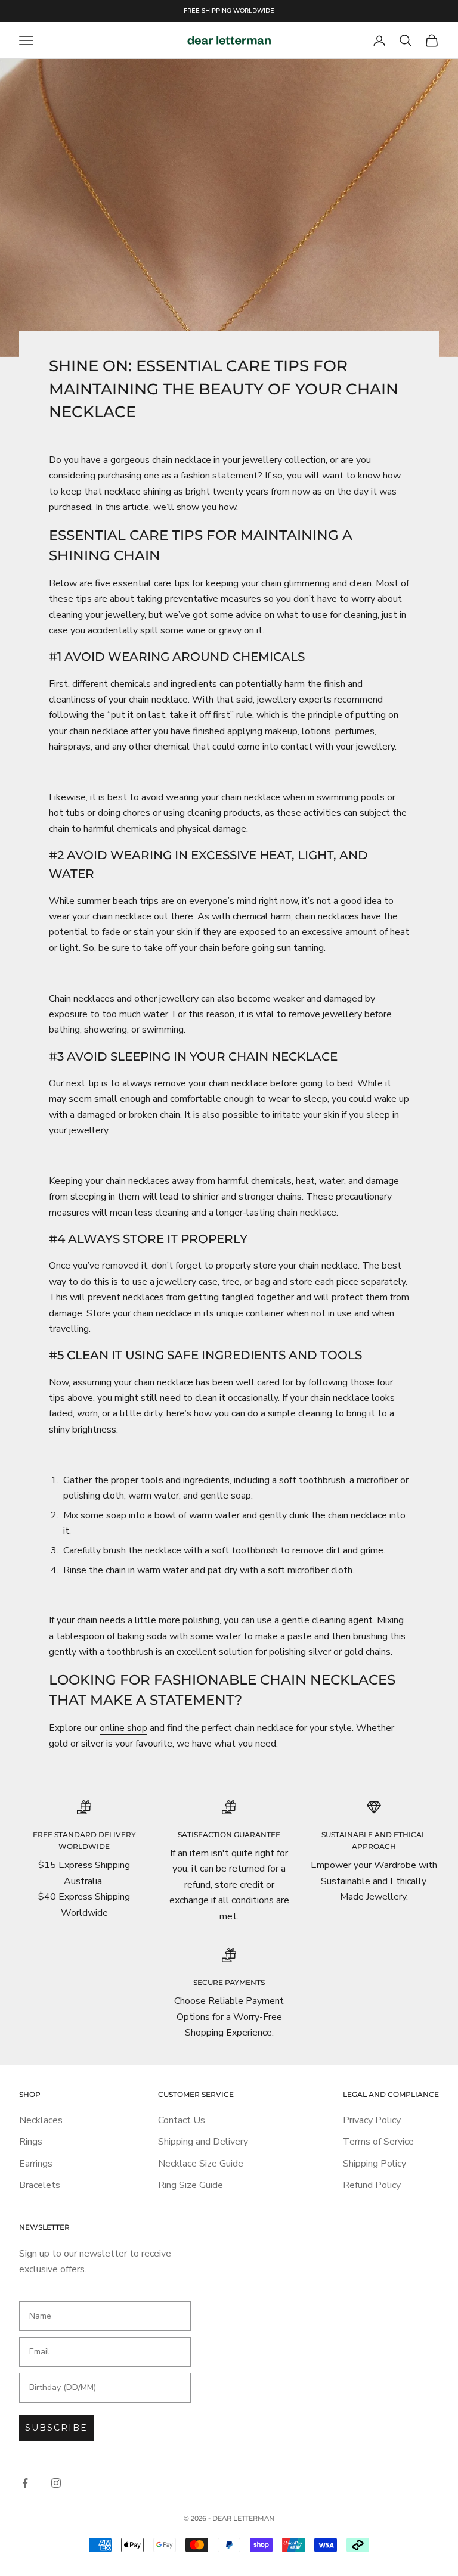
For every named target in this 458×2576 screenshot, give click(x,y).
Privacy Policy (372, 2120)
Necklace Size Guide (201, 2164)
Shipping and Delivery (203, 2142)
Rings (31, 2142)
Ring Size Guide (191, 2185)
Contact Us (182, 2120)
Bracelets (40, 2185)
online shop (123, 1728)
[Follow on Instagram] (56, 2483)
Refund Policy (372, 2185)
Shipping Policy (375, 2164)
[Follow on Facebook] (25, 2483)
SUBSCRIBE (56, 2428)
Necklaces (41, 2120)
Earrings (36, 2164)
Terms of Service (378, 2142)
